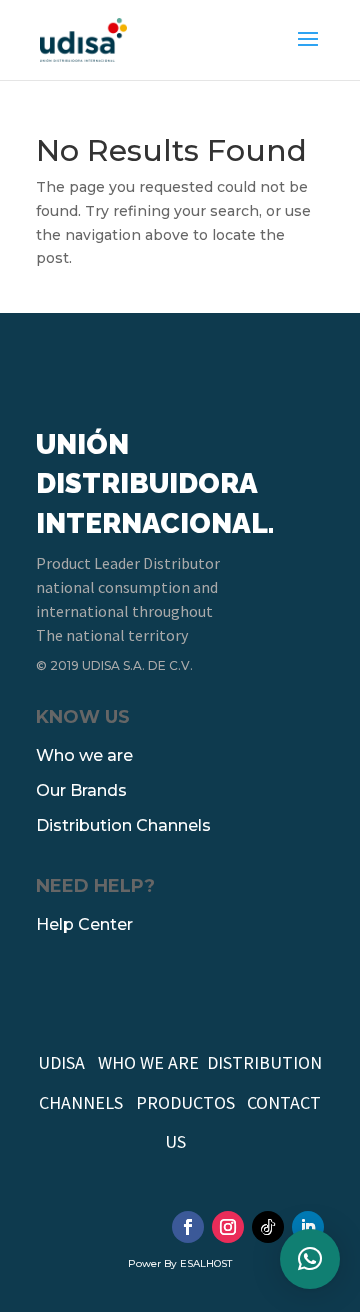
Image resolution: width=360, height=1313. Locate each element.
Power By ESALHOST (180, 1263)
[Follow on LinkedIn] (308, 1227)
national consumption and (127, 587)
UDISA (61, 1062)
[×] (310, 1259)
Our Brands (81, 790)
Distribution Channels (123, 825)
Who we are (84, 755)
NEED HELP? (95, 886)
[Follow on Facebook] (188, 1227)
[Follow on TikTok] (268, 1227)
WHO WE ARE (148, 1062)
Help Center (84, 924)
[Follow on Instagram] (228, 1227)
